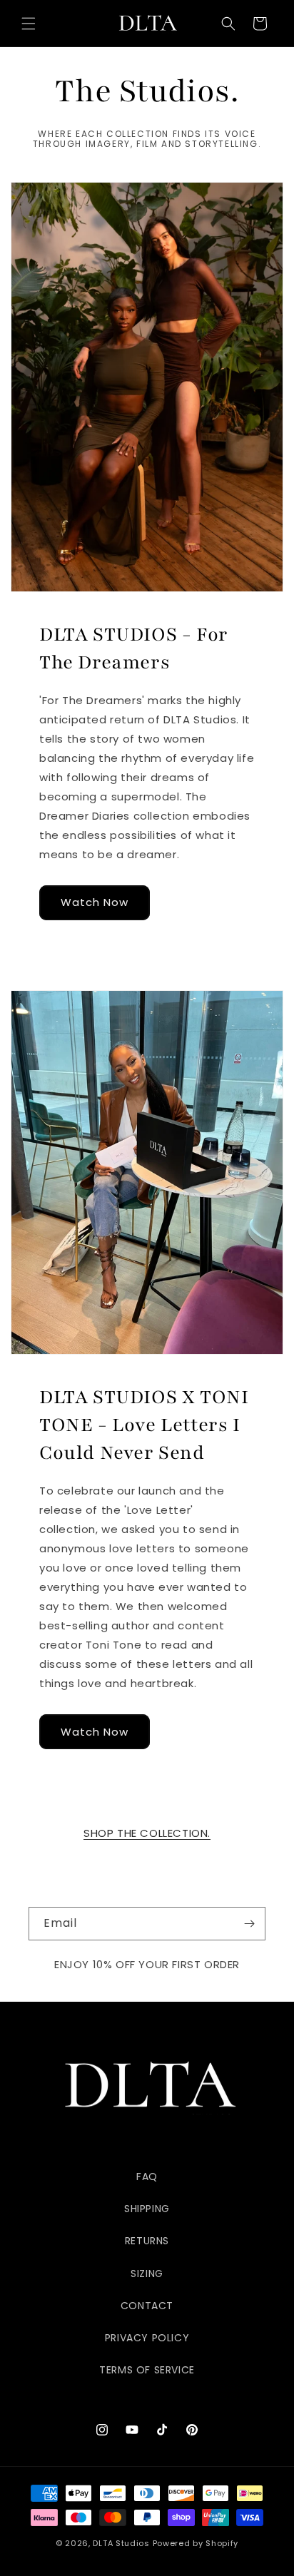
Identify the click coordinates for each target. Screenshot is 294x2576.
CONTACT (147, 2306)
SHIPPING (147, 2209)
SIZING (147, 2274)
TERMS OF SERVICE (147, 2370)
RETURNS (147, 2241)
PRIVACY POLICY (147, 2338)
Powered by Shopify (196, 2543)
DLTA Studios (121, 2543)
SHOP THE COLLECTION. (147, 1833)
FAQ (147, 2177)
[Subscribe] (249, 1924)
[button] (29, 24)
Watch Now (95, 902)
